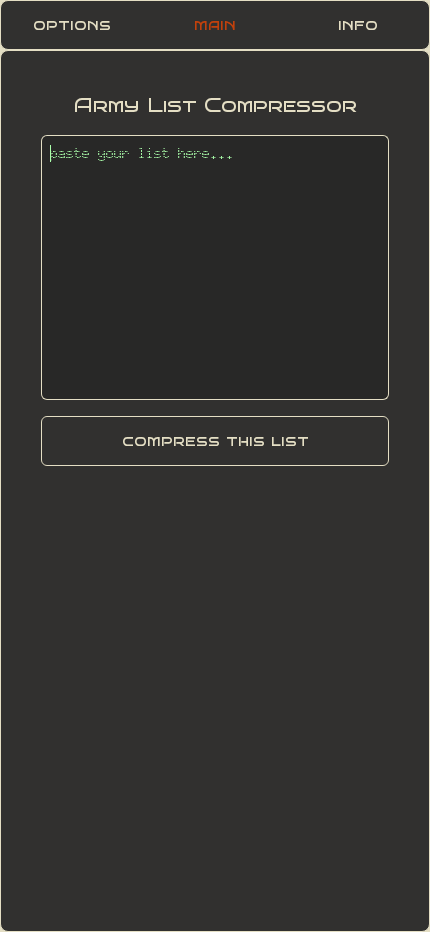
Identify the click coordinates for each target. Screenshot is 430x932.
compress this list (215, 440)
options (72, 24)
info (358, 24)
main (215, 24)
